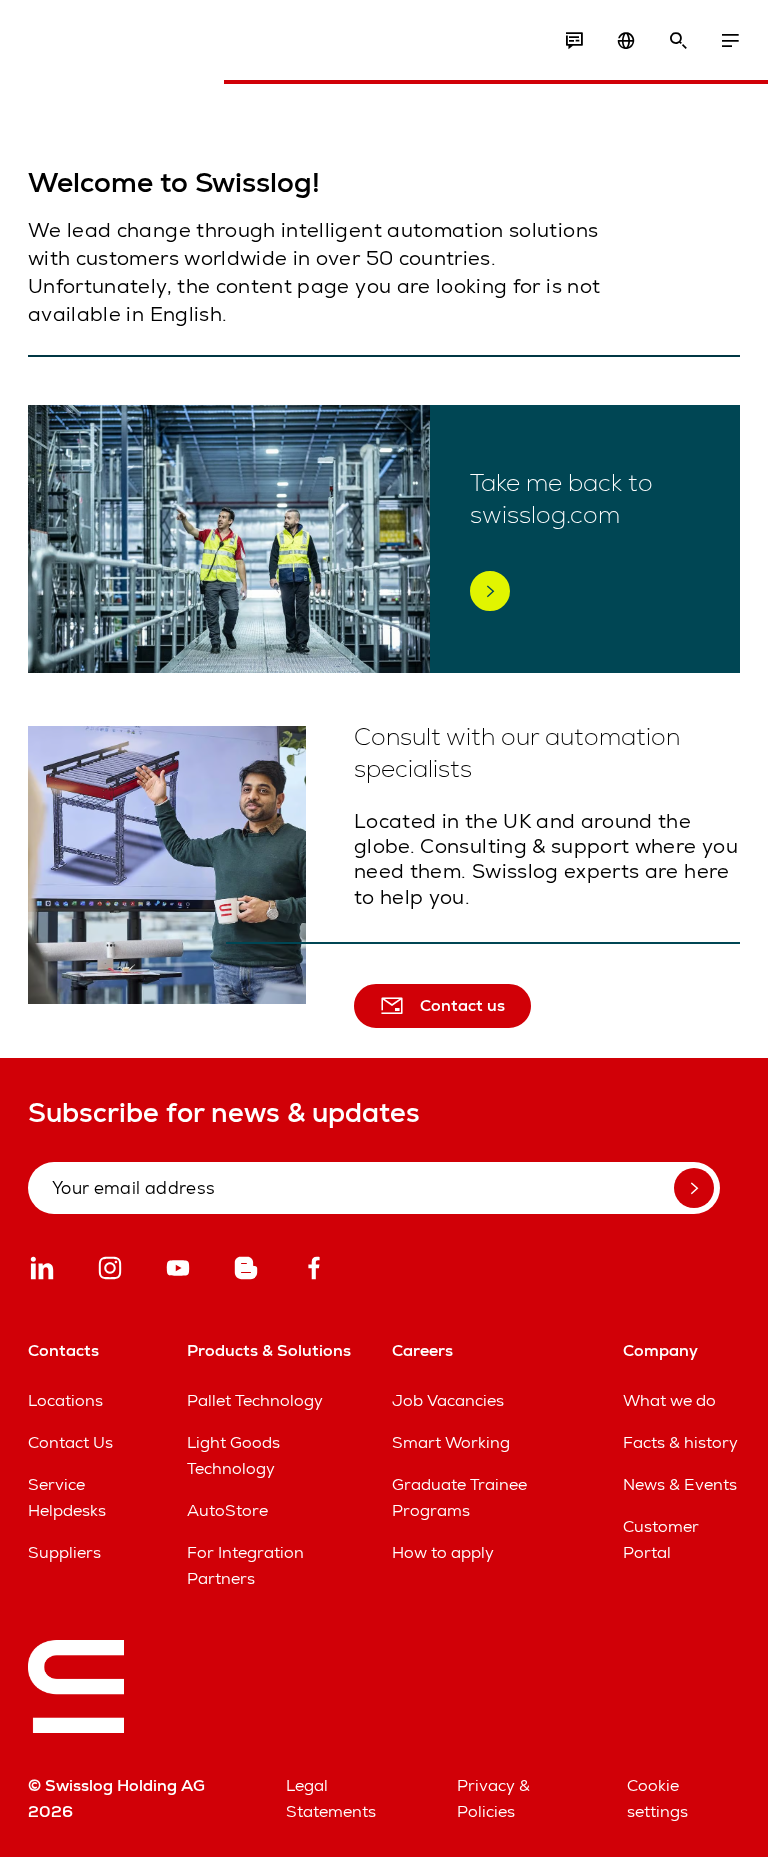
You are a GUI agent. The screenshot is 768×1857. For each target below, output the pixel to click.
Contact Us (70, 1442)
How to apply (443, 1552)
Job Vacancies (448, 1400)
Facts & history (680, 1442)
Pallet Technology (255, 1400)
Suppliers (64, 1552)
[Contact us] (574, 41)
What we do (669, 1400)
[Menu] (730, 41)
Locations (65, 1400)
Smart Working (451, 1442)
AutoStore (227, 1510)
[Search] (678, 41)
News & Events (680, 1484)
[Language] (626, 41)
